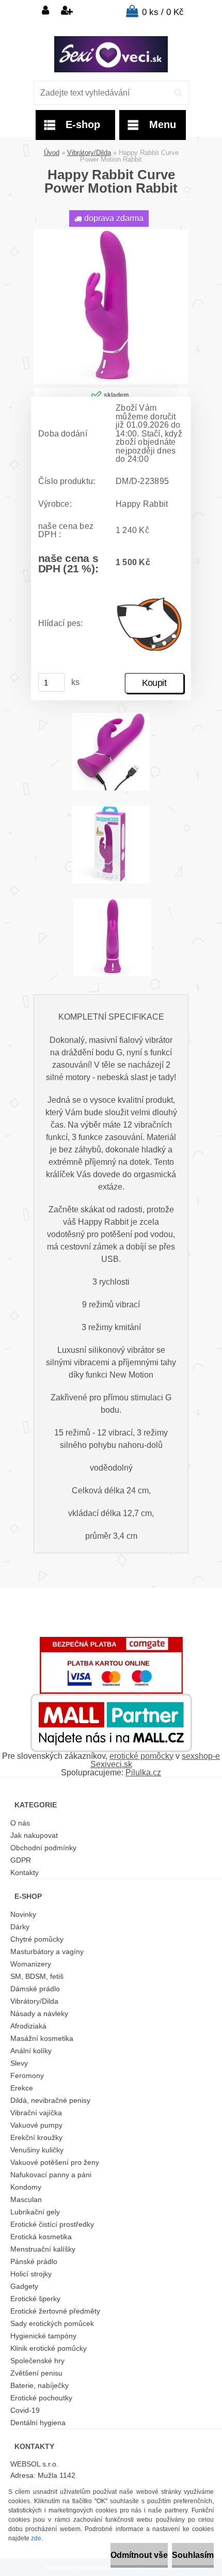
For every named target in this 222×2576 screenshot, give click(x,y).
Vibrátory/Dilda (89, 153)
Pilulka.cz (143, 1773)
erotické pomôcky (141, 1756)
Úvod (52, 153)
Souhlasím (193, 2555)
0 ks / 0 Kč (163, 12)
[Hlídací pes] (150, 624)
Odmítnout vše (139, 2555)
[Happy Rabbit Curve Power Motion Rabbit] (111, 233)
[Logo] (111, 54)
